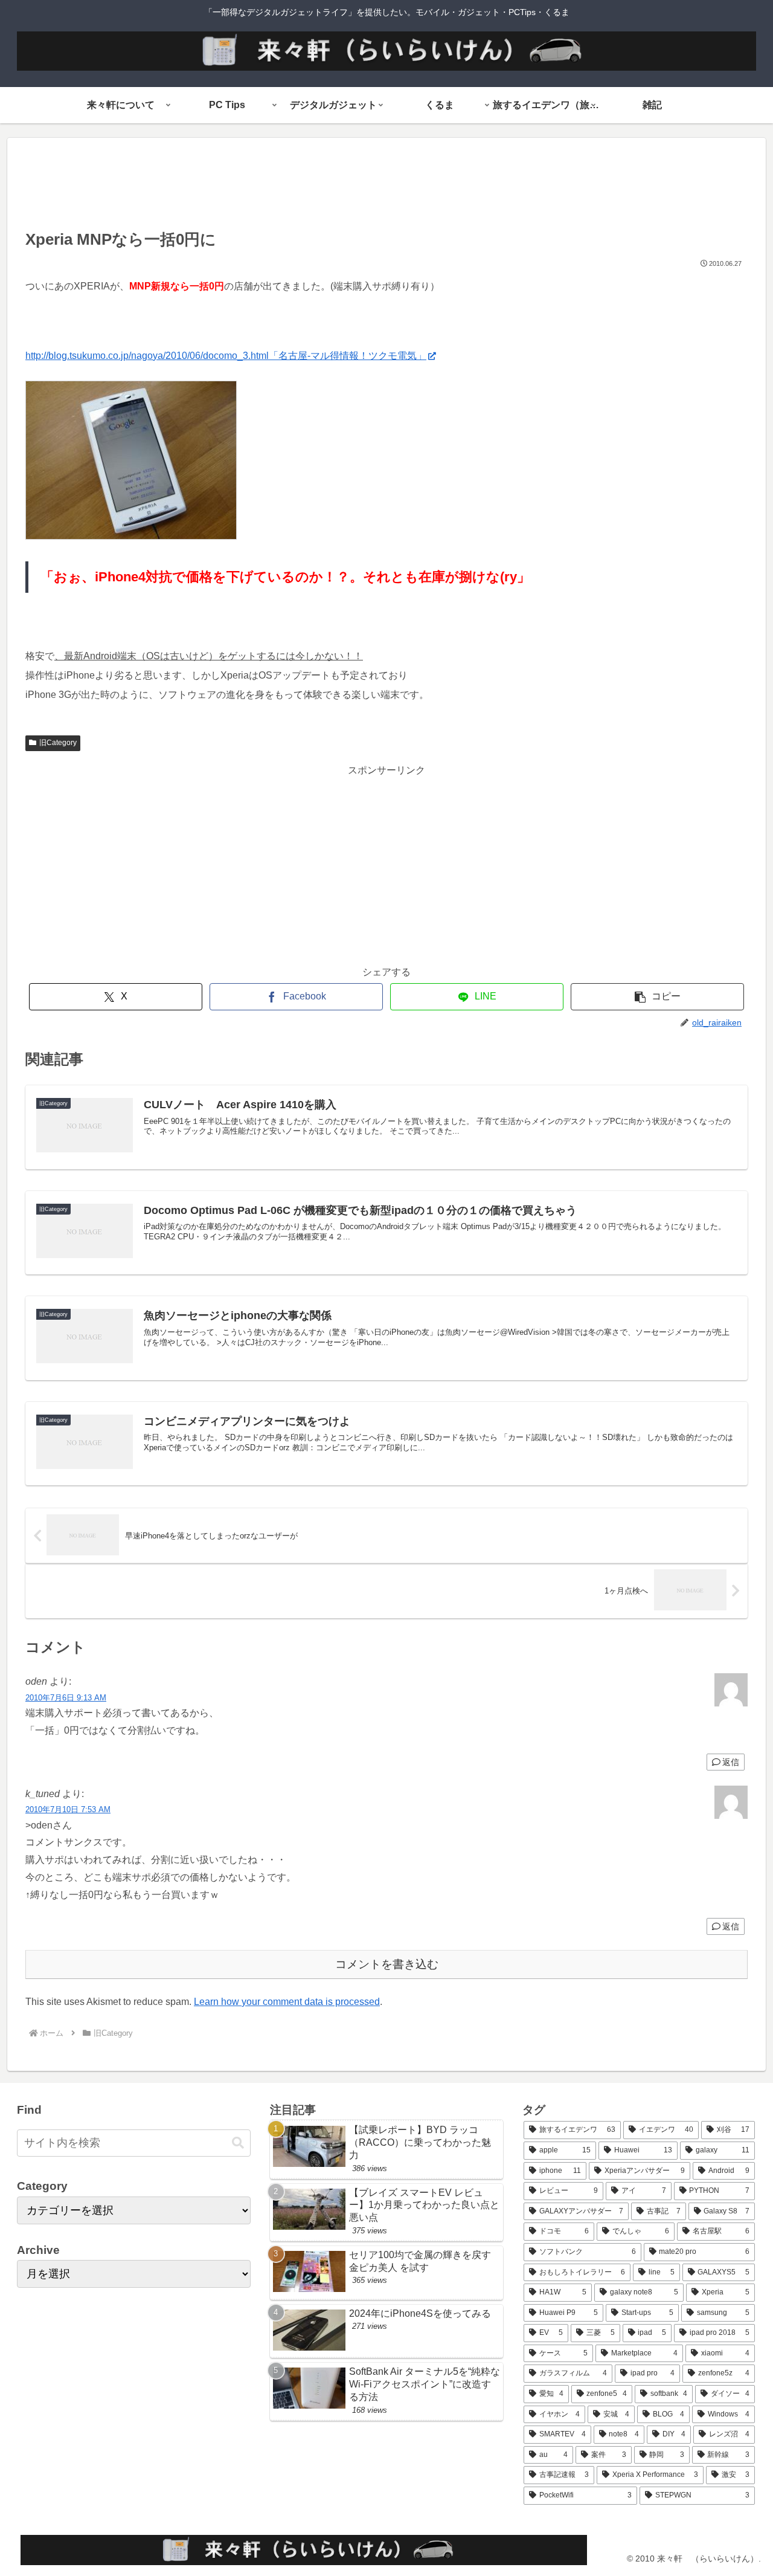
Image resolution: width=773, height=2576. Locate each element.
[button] (657, 997)
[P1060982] (131, 536)
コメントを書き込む (387, 1964)
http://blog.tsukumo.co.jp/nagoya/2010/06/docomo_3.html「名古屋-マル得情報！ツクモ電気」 (226, 356)
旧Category (58, 743)
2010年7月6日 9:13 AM (66, 1698)
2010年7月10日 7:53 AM (68, 1809)
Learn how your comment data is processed (287, 2002)
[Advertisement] (386, 187)
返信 (731, 1762)
